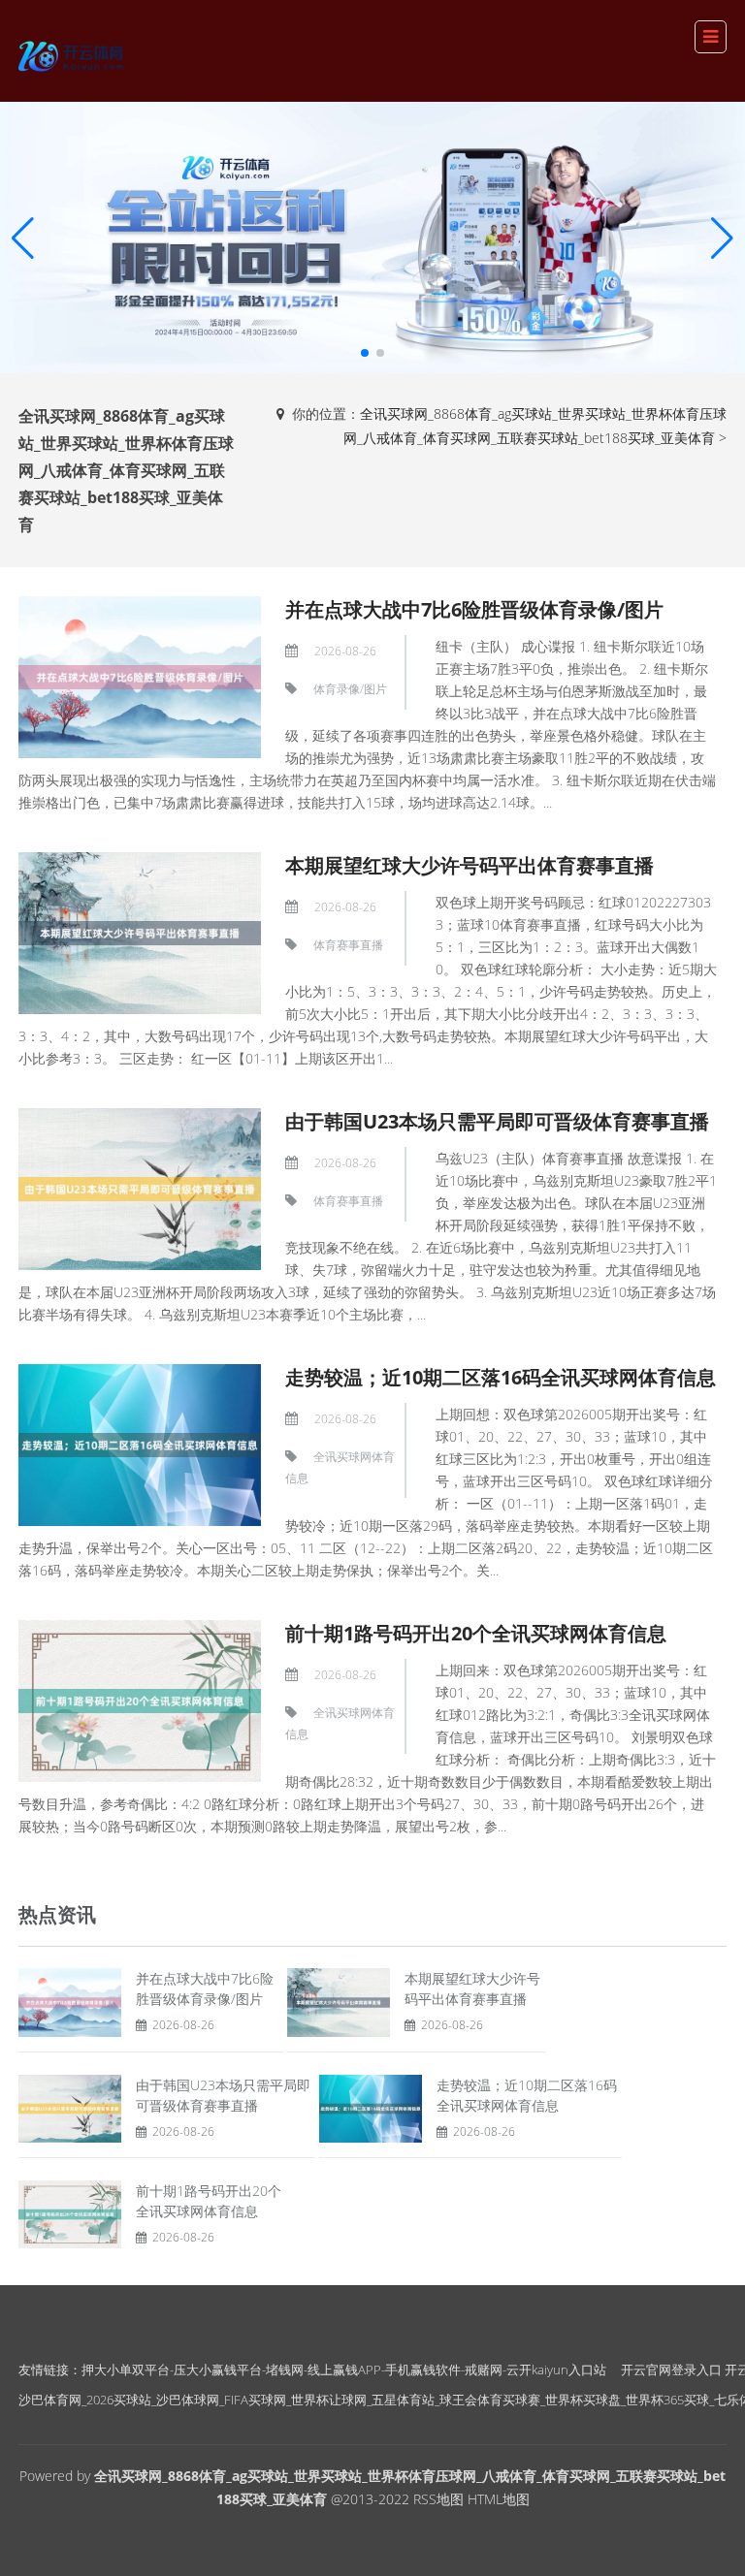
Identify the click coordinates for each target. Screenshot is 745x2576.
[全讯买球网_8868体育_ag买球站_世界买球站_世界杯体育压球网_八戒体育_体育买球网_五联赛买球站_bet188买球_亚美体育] (73, 53)
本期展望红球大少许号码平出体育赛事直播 (470, 865)
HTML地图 (499, 2499)
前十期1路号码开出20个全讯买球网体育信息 (476, 1633)
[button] (722, 238)
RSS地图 (438, 2499)
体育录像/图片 (350, 689)
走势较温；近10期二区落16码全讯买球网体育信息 (501, 1377)
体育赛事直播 (348, 945)
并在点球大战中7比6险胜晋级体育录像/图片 (474, 609)
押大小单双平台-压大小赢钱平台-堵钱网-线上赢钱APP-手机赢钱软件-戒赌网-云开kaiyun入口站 (344, 2369)
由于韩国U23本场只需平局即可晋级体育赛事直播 (497, 1121)
